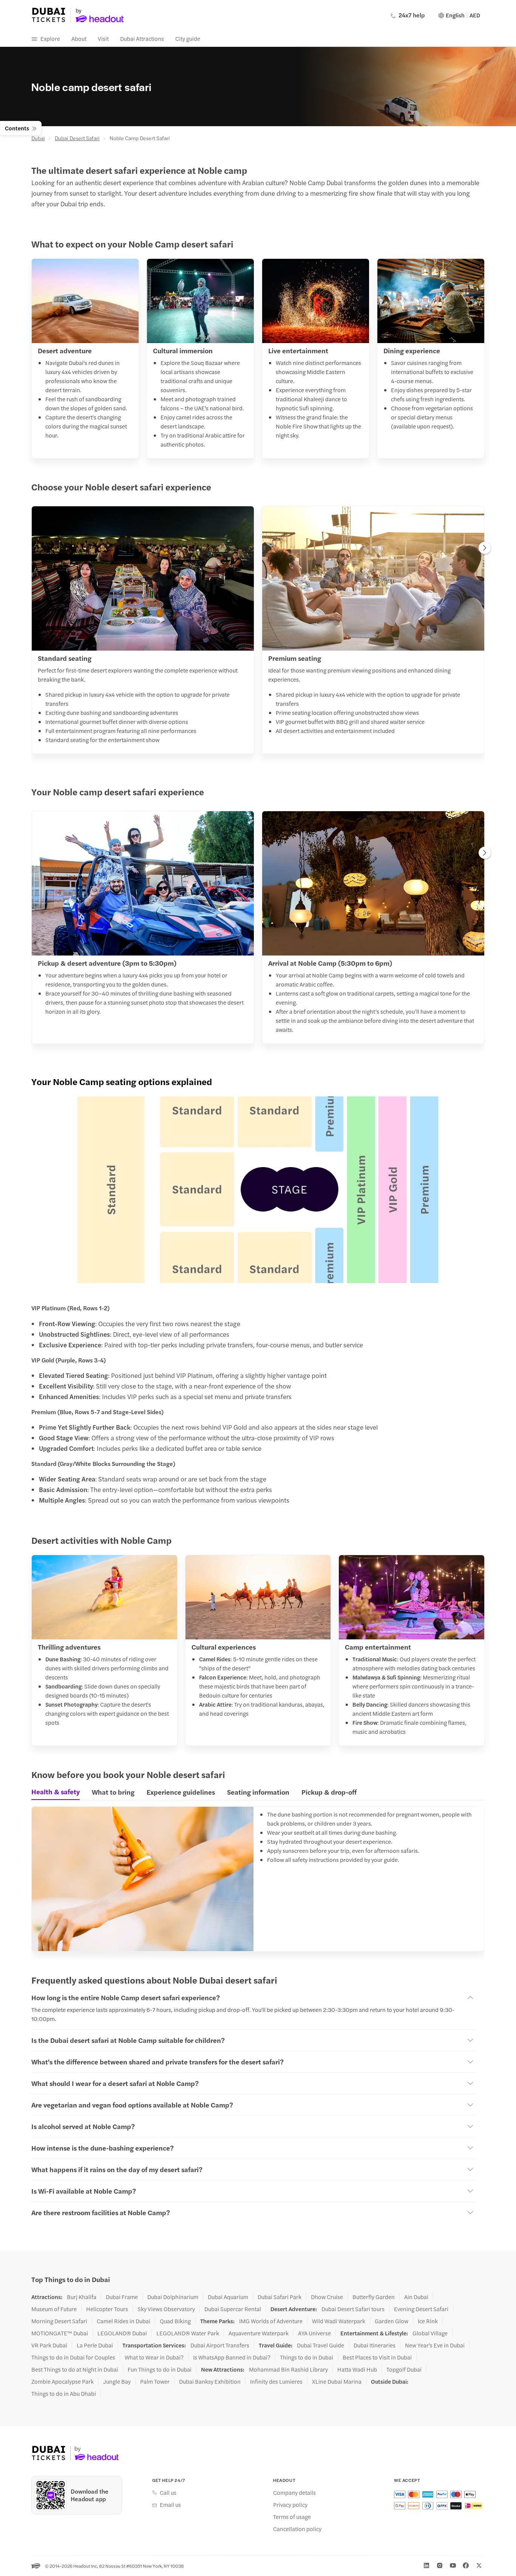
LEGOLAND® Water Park (188, 2333)
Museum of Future (54, 2309)
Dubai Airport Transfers (220, 2345)
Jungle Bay (117, 2381)
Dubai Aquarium (228, 2297)
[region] (258, 632)
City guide (188, 38)
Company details (294, 2493)
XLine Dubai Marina (337, 2381)
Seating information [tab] (258, 1792)
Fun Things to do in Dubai (160, 2369)
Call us (168, 2493)
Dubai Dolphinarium (173, 2297)
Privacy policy (290, 2505)
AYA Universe (314, 2333)
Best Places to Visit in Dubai (377, 2357)
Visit (103, 38)
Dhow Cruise (327, 2297)
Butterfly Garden (374, 2297)
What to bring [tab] (113, 1792)
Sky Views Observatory (166, 2309)
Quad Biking (175, 2321)
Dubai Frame (122, 2297)
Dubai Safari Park (280, 2297)
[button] (258, 1190)
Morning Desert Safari (59, 2321)
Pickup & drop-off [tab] (329, 1792)
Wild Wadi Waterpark (339, 2321)
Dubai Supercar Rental (233, 2309)
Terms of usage (292, 2517)
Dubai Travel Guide (321, 2345)
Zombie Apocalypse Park (63, 2381)
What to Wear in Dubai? (154, 2357)
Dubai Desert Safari (77, 138)
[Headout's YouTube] (453, 2565)
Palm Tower (155, 2381)
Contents (17, 128)
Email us (170, 2505)
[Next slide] (485, 549)
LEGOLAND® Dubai (122, 2333)
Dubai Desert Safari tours (353, 2309)
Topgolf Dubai (404, 2369)
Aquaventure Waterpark (259, 2333)
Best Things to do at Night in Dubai (75, 2369)
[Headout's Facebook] (466, 2565)
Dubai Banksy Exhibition (210, 2381)
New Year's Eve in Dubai (435, 2345)
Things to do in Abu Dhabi (64, 2394)
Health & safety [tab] (56, 1792)
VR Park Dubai (49, 2345)
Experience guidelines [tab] (181, 1792)
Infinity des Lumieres (276, 2381)
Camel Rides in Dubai (124, 2321)
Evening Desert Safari (421, 2309)
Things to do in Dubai (307, 2357)
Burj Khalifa (82, 2297)
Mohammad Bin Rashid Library (288, 2369)
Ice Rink (428, 2321)
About (79, 38)
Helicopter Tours (107, 2309)
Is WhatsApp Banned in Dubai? (232, 2357)
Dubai (38, 138)
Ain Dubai (416, 2297)
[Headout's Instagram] (440, 2565)
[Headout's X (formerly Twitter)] (479, 2565)
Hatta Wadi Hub (357, 2369)
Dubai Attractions (142, 38)
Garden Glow (392, 2321)
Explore (50, 38)
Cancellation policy (297, 2529)
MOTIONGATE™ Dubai (60, 2333)
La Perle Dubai (95, 2345)
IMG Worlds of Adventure (271, 2321)
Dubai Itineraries (375, 2345)
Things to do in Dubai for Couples (73, 2357)
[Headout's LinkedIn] (426, 2565)
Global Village (430, 2333)
